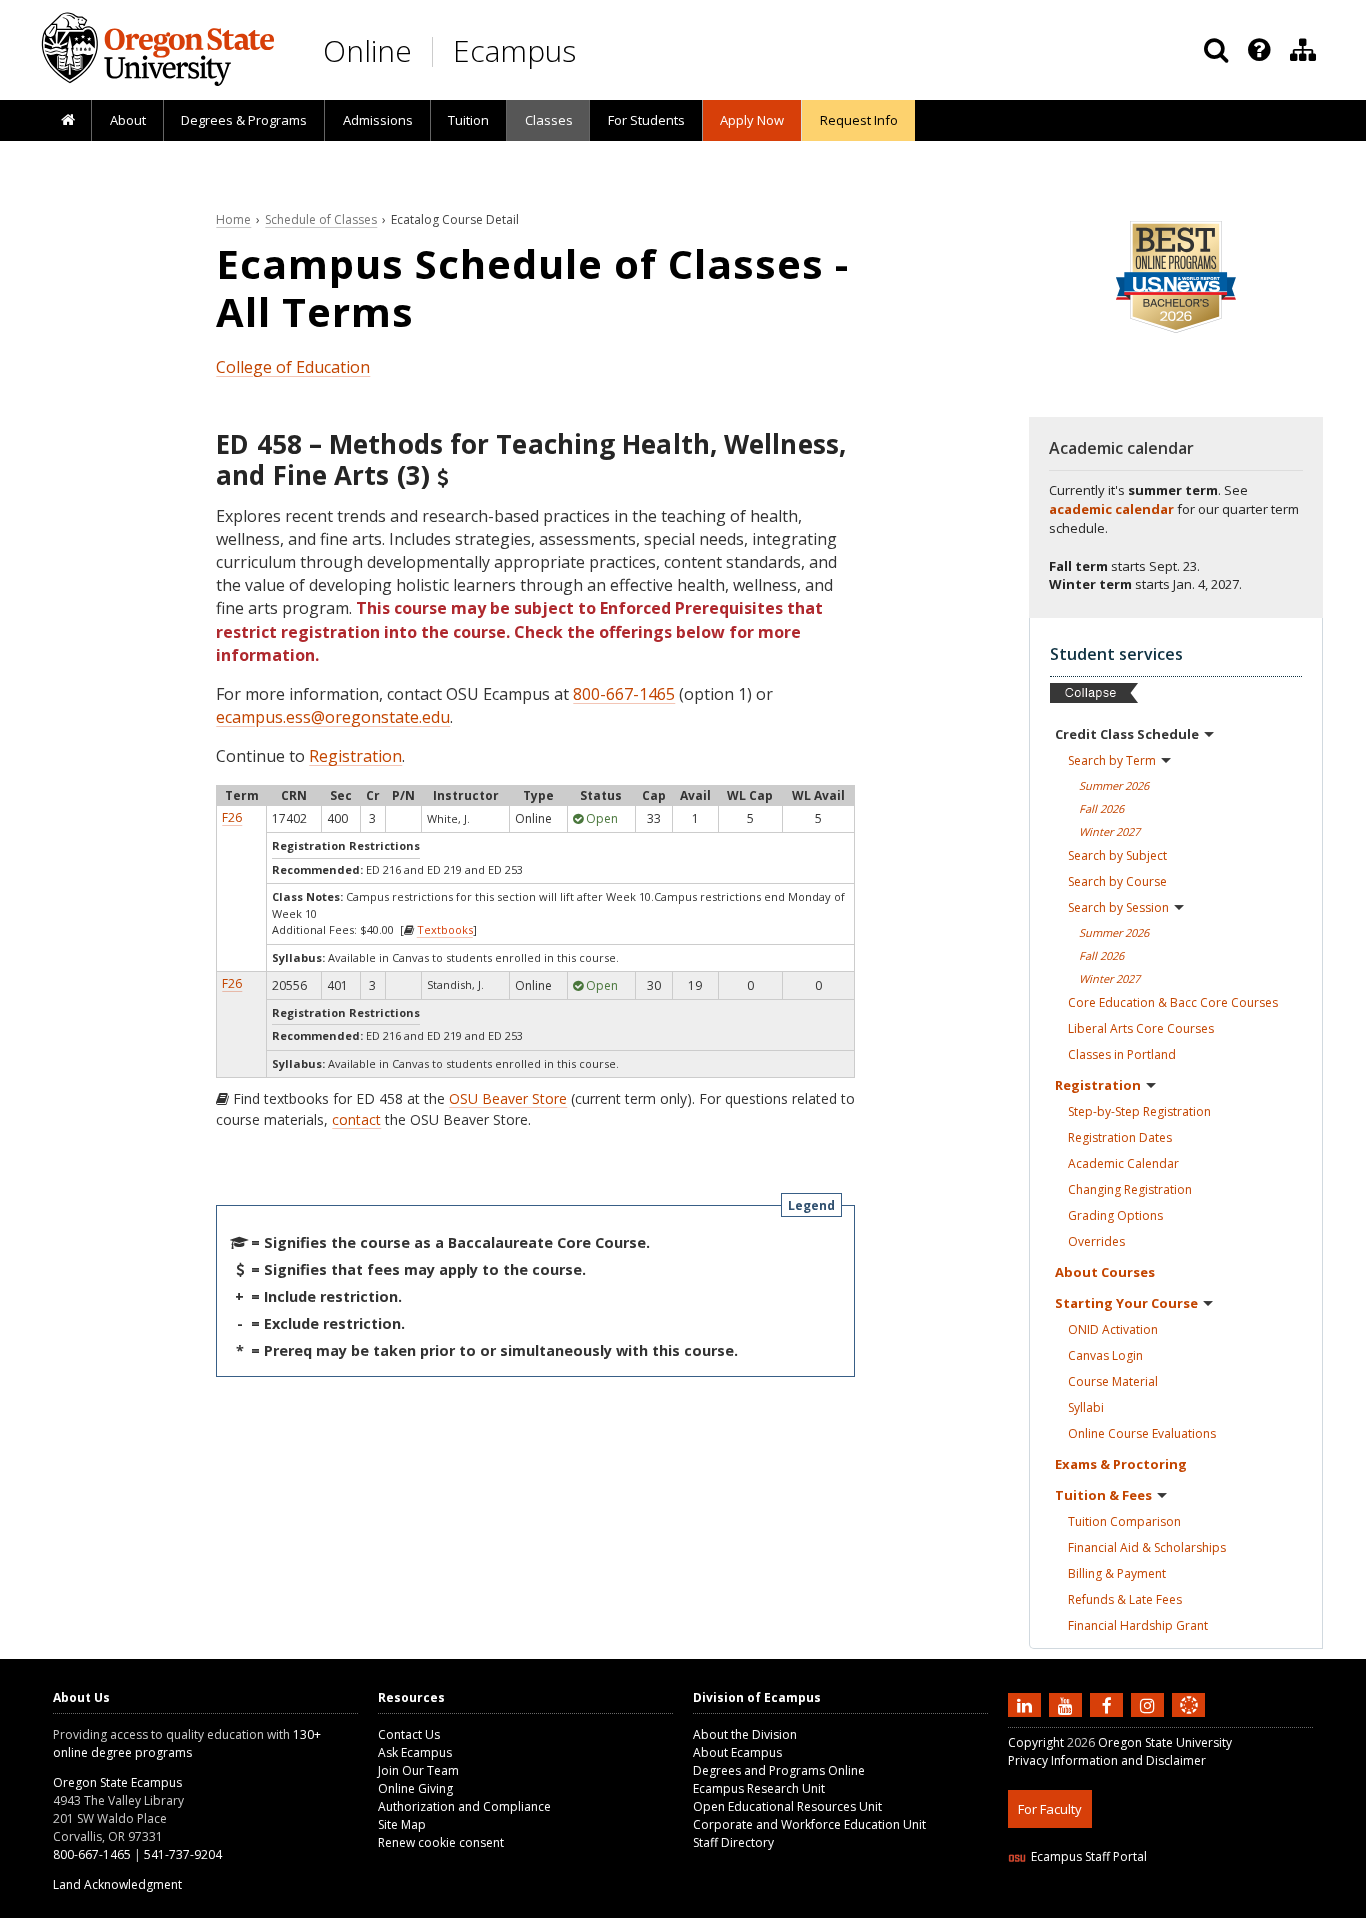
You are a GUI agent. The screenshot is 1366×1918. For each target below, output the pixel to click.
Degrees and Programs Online (779, 1770)
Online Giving (415, 1788)
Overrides (1096, 1241)
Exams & (1121, 1464)
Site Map (402, 1824)
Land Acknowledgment (117, 1884)
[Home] (67, 121)
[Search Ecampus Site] (1216, 50)
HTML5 (1119, 1905)
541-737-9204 (183, 1854)
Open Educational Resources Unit (787, 1806)
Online (367, 50)
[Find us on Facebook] (1109, 1705)
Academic (1123, 1163)
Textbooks (445, 929)
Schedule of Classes (321, 219)
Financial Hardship (1138, 1625)
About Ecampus (737, 1752)
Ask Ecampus (415, 1752)
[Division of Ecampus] (1303, 50)
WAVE (1208, 1905)
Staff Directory (733, 1842)
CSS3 (1165, 1905)
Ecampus (514, 50)
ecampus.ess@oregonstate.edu (333, 717)
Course (1113, 1381)
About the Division (745, 1734)
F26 (232, 817)
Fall (1101, 808)
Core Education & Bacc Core (1173, 1002)
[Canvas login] (1189, 1721)
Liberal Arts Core (1141, 1028)
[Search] (1216, 50)
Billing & (1117, 1573)
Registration (355, 756)
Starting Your (1126, 1303)
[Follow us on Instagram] (1150, 1705)
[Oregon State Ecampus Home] (436, 51)
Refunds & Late (1125, 1599)
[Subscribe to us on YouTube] (1068, 1705)
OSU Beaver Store (508, 1098)
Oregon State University (1165, 1742)
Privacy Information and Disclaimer (1107, 1760)
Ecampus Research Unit (759, 1788)
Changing (1130, 1189)
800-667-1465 (624, 694)
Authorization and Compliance (464, 1806)
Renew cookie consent (441, 1842)
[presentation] (1257, 50)
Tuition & (1103, 1495)
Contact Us (409, 1734)
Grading (1115, 1215)
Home (233, 219)
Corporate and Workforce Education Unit (809, 1824)
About (128, 120)
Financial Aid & (1147, 1547)
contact (356, 1119)
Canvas (1105, 1355)
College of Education (293, 367)
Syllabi (1086, 1407)
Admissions (378, 120)
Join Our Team (418, 1770)
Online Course (1142, 1433)
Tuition (468, 120)
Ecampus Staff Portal (1089, 1856)
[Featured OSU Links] (1259, 50)
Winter (1109, 831)
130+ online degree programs (187, 1743)
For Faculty (1050, 1809)
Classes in (1122, 1054)
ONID (1113, 1329)
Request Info (859, 120)
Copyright (1036, 1742)
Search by (1112, 760)
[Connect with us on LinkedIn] (1027, 1705)
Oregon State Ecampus (117, 1782)
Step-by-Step (1139, 1111)
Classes (549, 120)
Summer (1114, 785)
